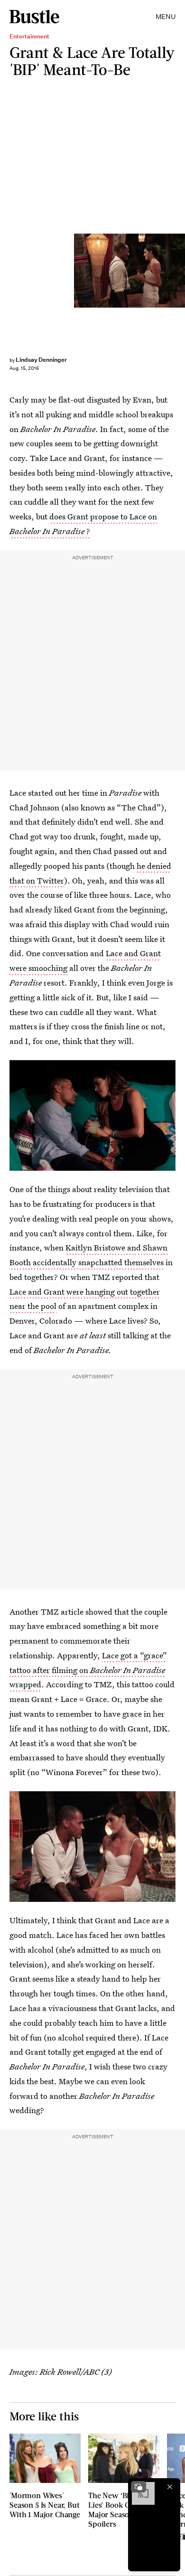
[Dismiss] (170, 2487)
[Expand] (139, 2487)
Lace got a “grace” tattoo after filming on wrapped (88, 1670)
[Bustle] (34, 17)
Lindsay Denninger (41, 360)
